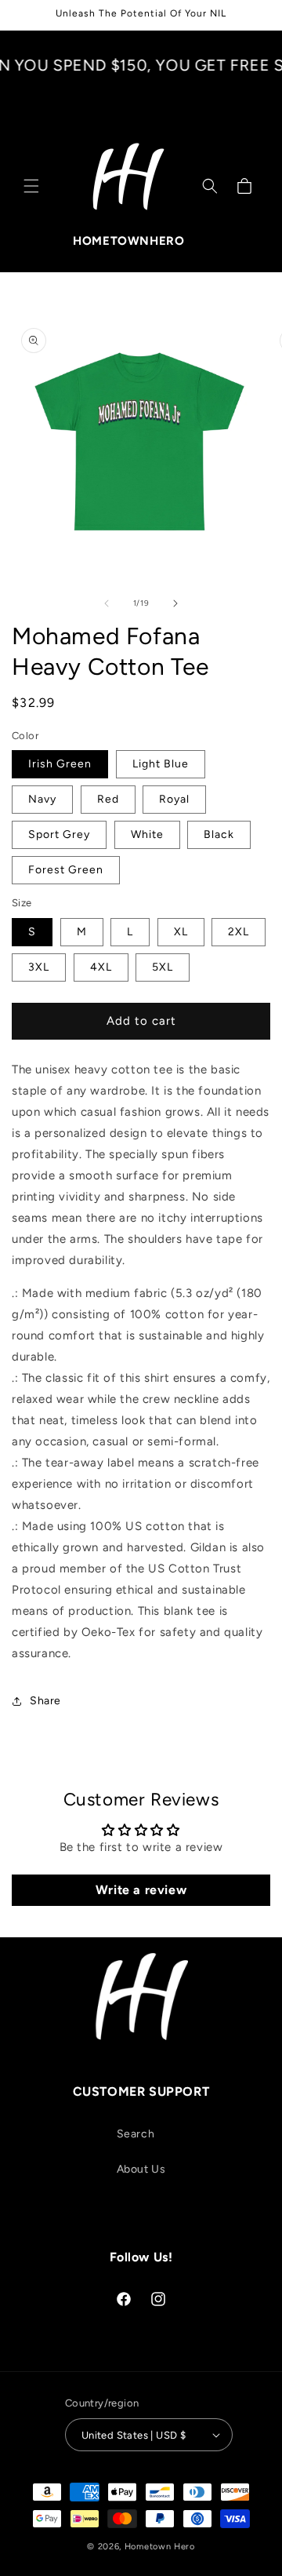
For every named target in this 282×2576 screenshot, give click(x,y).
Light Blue (161, 764)
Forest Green (66, 870)
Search (136, 2134)
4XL (101, 967)
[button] (31, 186)
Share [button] (45, 1701)
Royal (174, 799)
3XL (39, 967)
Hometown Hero (160, 2547)
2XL (239, 932)
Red (108, 799)
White (147, 834)
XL (181, 932)
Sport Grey (59, 834)
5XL (163, 967)
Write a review (141, 1890)
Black (219, 834)
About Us (141, 2169)
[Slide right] (175, 603)
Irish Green (60, 764)
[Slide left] (107, 603)
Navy (42, 799)
